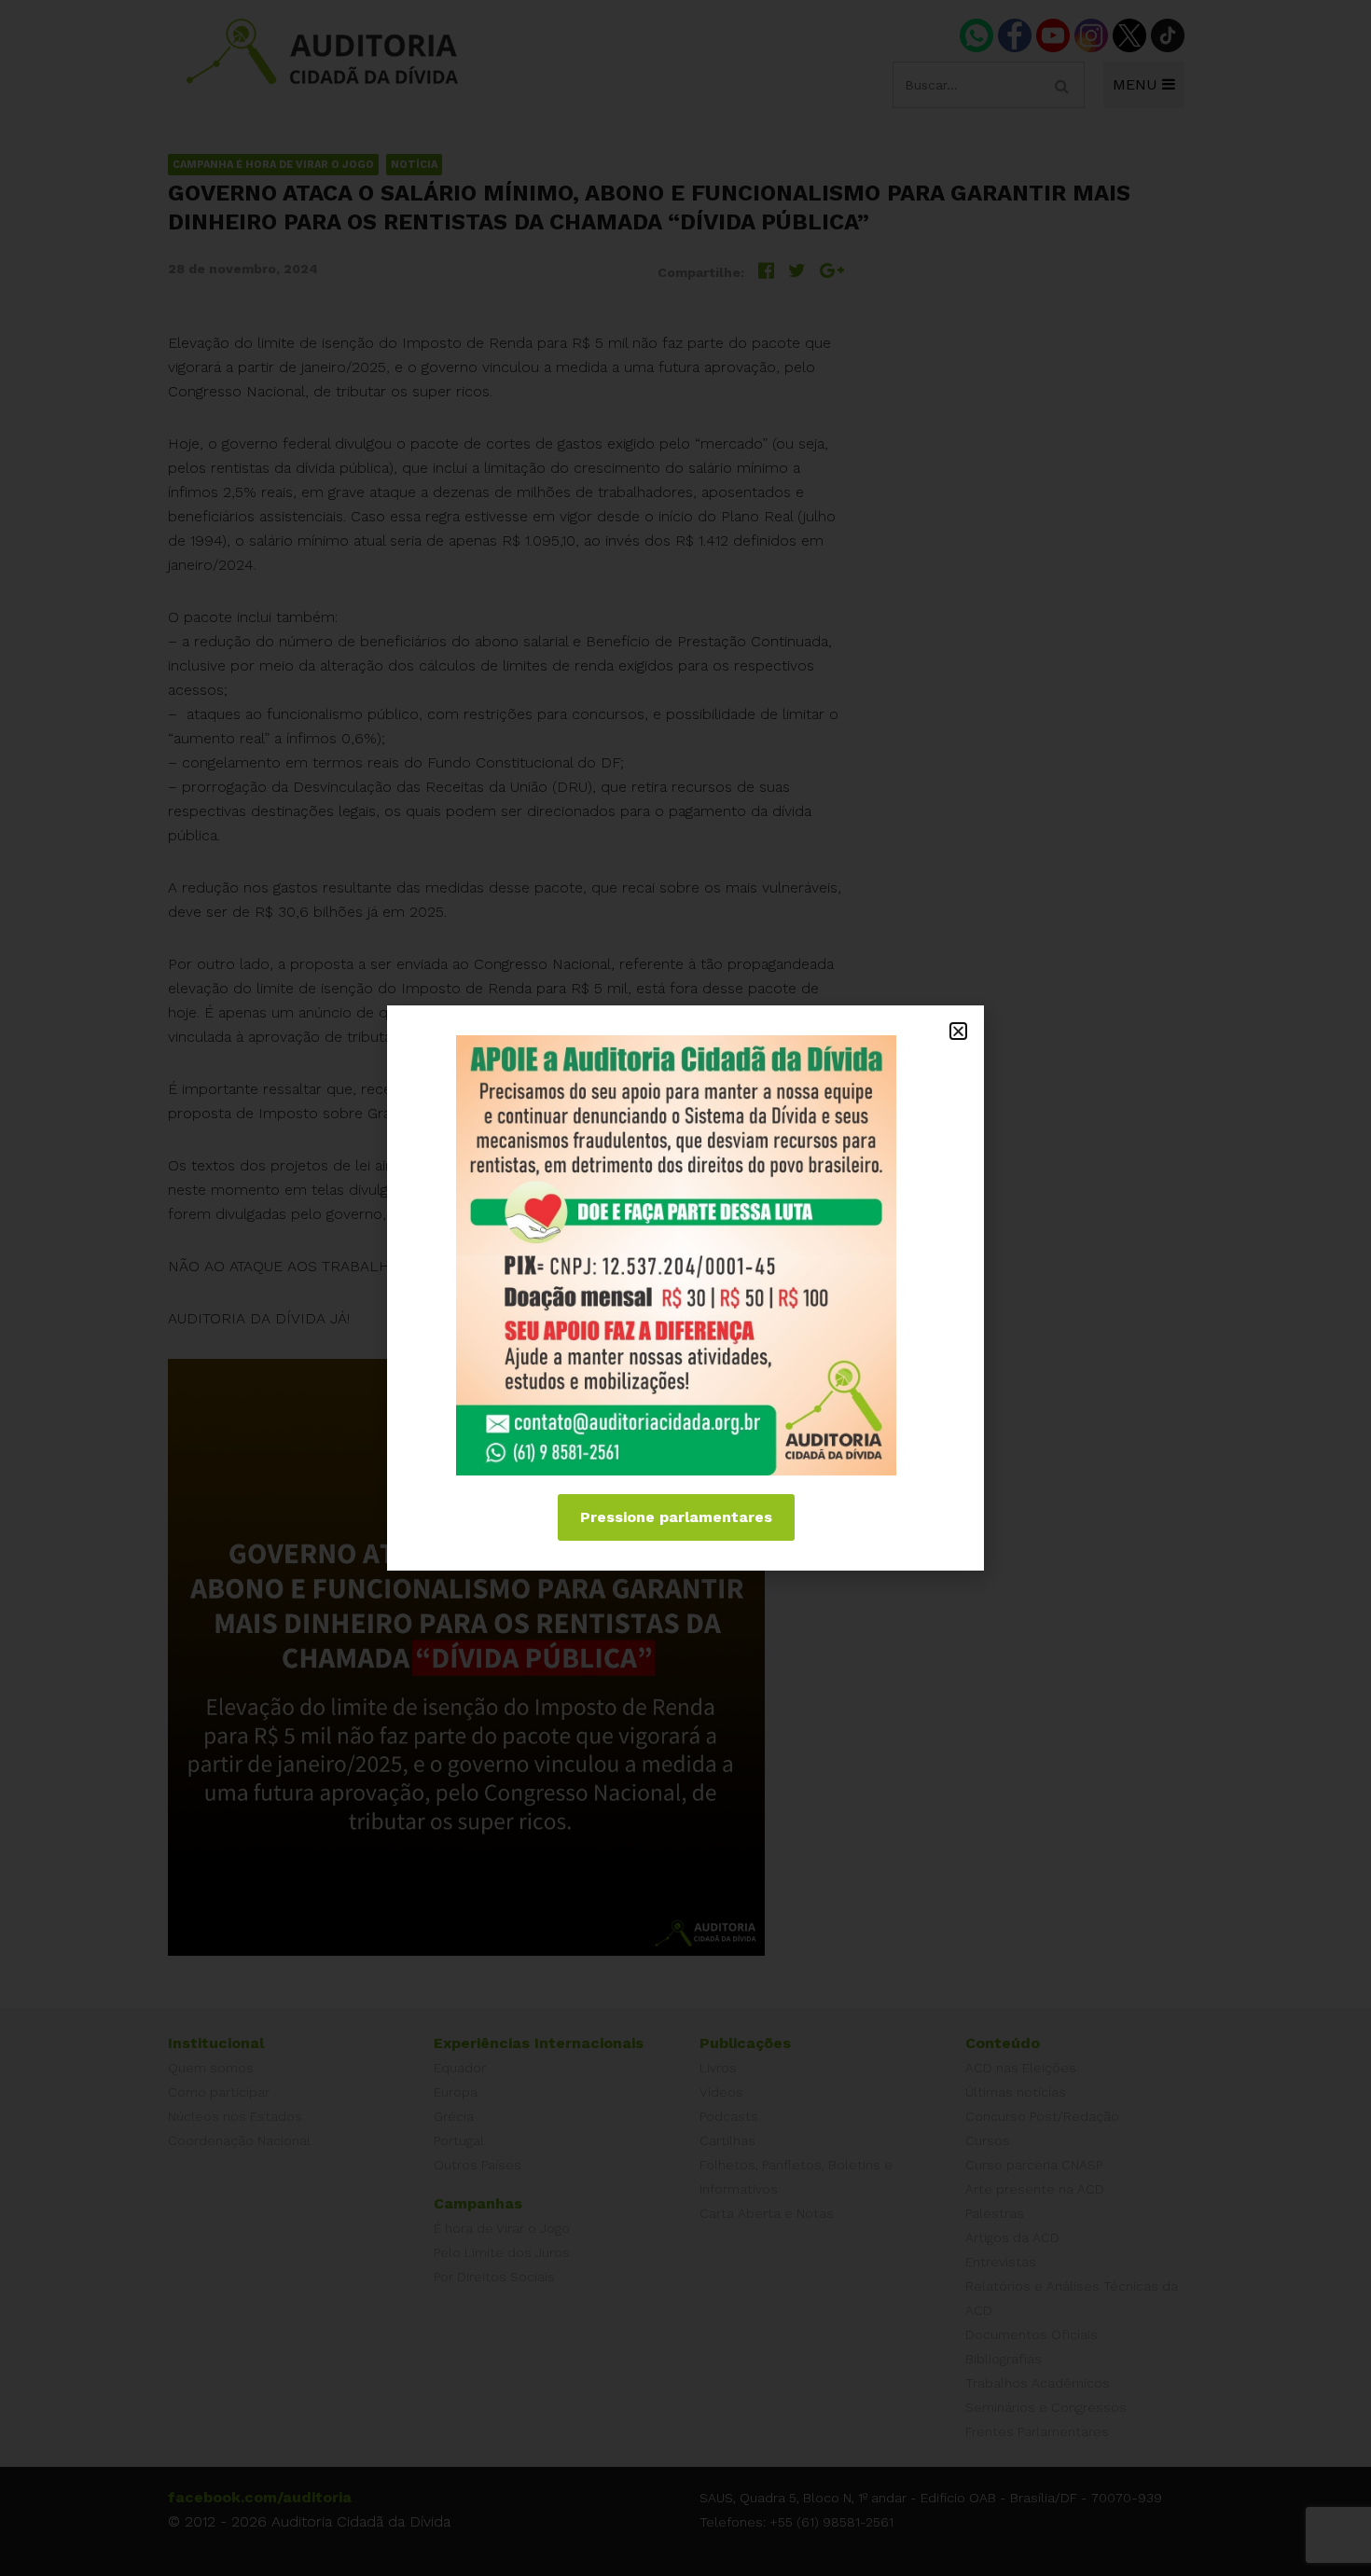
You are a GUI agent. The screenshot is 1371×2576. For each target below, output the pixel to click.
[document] (685, 1288)
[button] (958, 1031)
